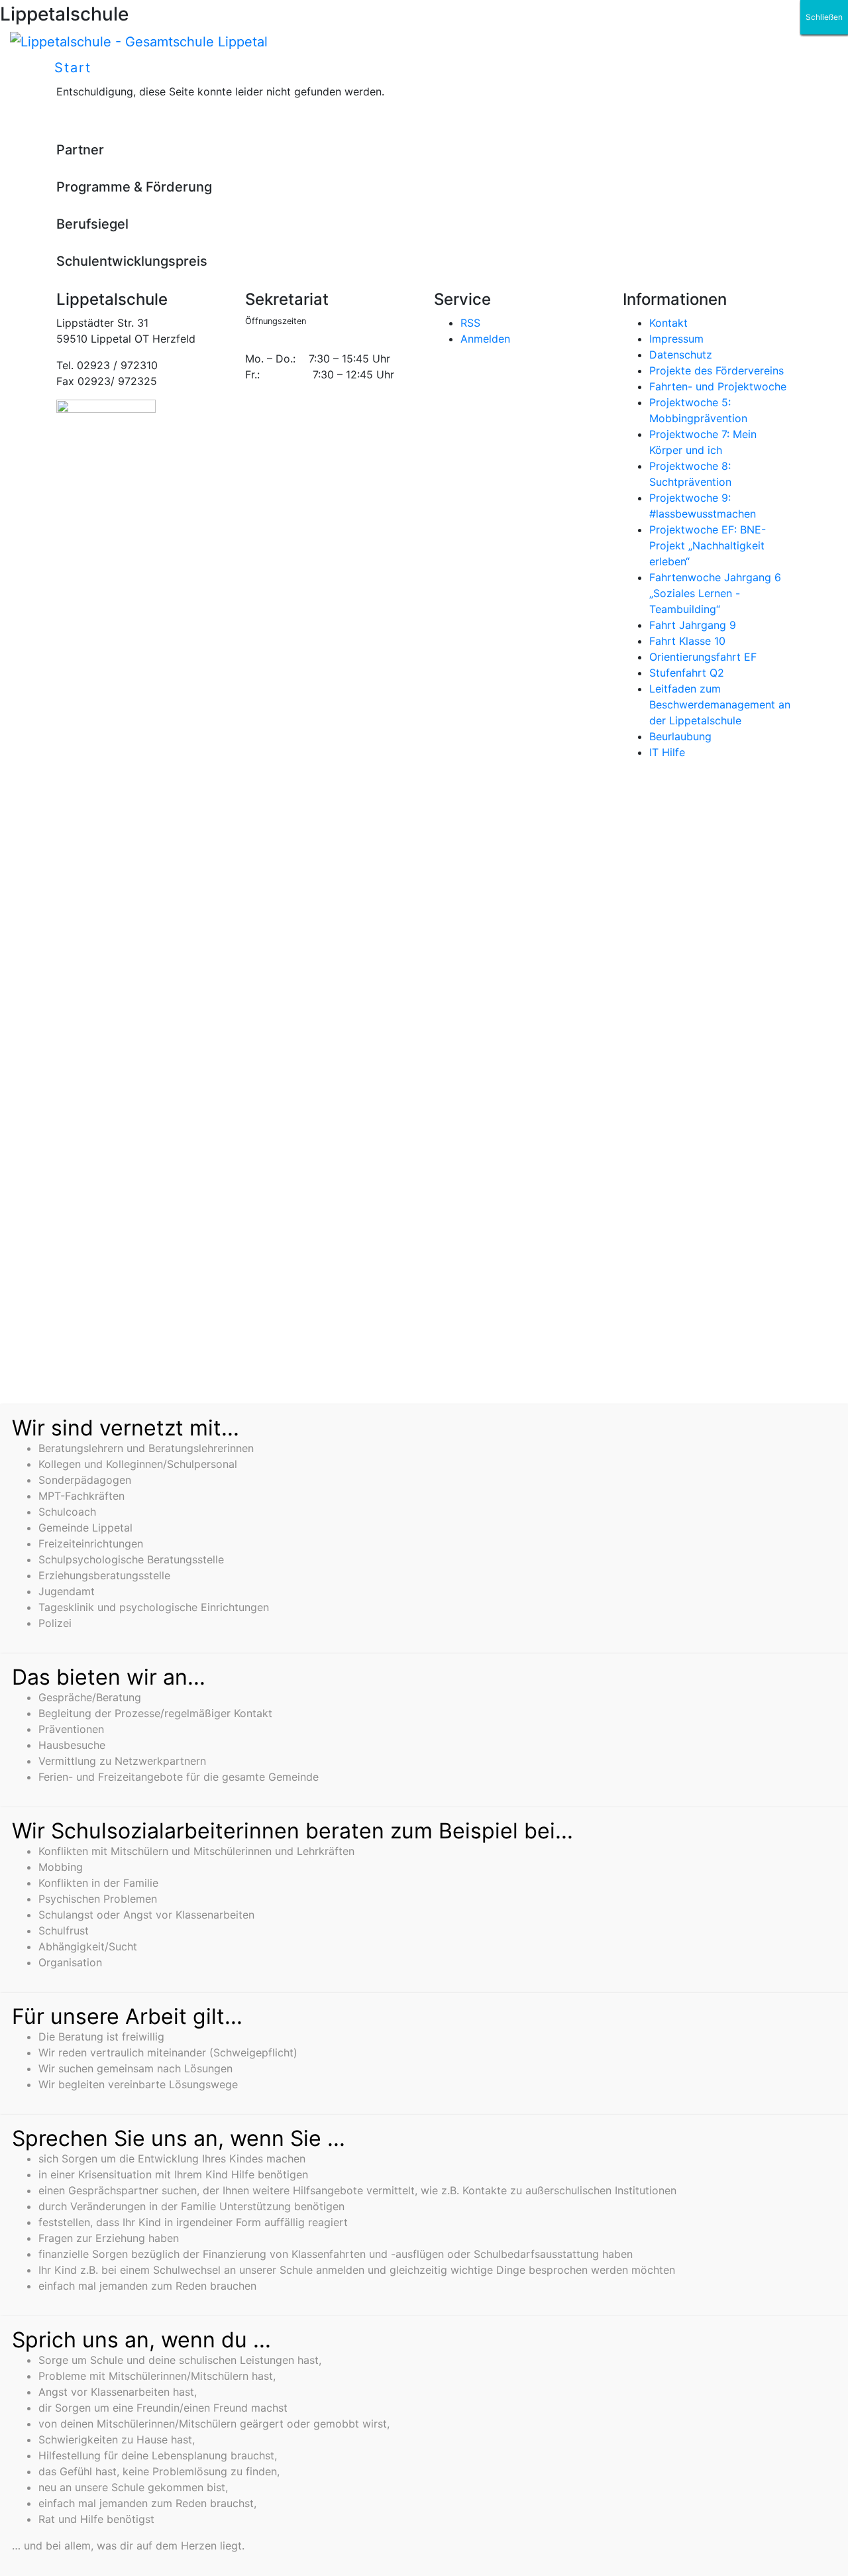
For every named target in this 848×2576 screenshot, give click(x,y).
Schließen (824, 17)
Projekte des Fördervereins (716, 370)
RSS (470, 323)
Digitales (347, 68)
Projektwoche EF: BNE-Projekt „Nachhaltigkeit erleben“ (708, 545)
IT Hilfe (667, 752)
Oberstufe (523, 68)
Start (73, 68)
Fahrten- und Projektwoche (718, 386)
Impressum (676, 339)
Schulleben (149, 68)
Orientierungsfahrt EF (703, 657)
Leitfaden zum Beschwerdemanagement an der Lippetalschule (720, 704)
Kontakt (668, 323)
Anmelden (485, 339)
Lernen (433, 68)
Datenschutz (681, 355)
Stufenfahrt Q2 (687, 673)
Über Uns (253, 68)
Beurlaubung (680, 736)
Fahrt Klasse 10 (687, 641)
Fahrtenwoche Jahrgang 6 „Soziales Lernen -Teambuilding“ (715, 593)
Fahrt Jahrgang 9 (693, 625)
